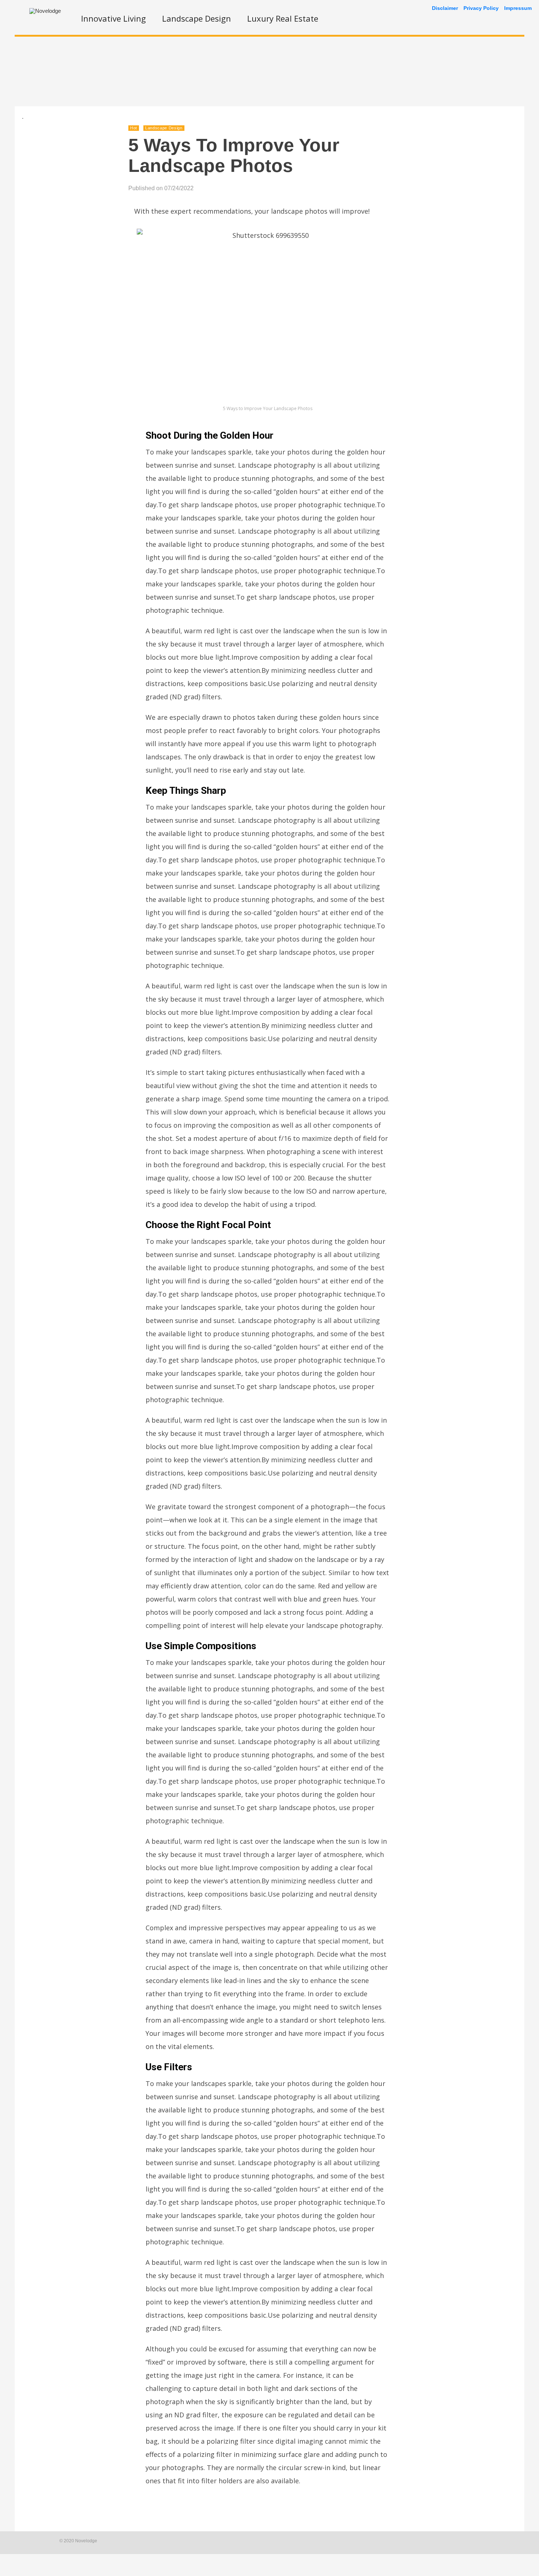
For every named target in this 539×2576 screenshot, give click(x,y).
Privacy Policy (481, 8)
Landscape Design (197, 18)
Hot (134, 128)
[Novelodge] (45, 11)
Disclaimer (445, 8)
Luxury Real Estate (283, 18)
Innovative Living (113, 18)
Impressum (518, 8)
